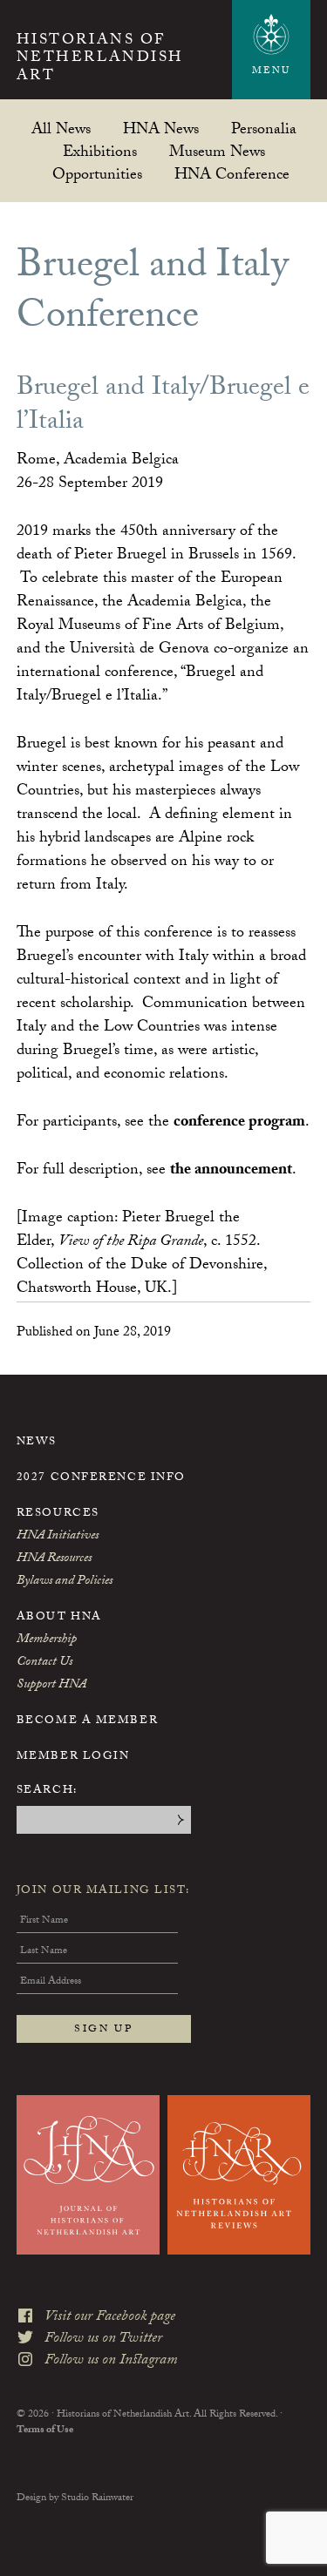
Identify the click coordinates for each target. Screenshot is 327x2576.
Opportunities (97, 174)
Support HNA (51, 1686)
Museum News (217, 151)
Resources (58, 1514)
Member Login (73, 1757)
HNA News (161, 128)
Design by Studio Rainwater (75, 2498)
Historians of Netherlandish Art (100, 60)
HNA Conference (232, 174)
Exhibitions (100, 151)
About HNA (59, 1618)
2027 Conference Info (101, 1478)
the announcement (231, 1171)
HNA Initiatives (58, 1537)
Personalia (264, 128)
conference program (239, 1123)
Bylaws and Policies (65, 1582)
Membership (47, 1640)
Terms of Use (45, 2431)
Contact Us (44, 1663)
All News (61, 128)
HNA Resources (54, 1559)
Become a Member (87, 1721)
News (37, 1443)
